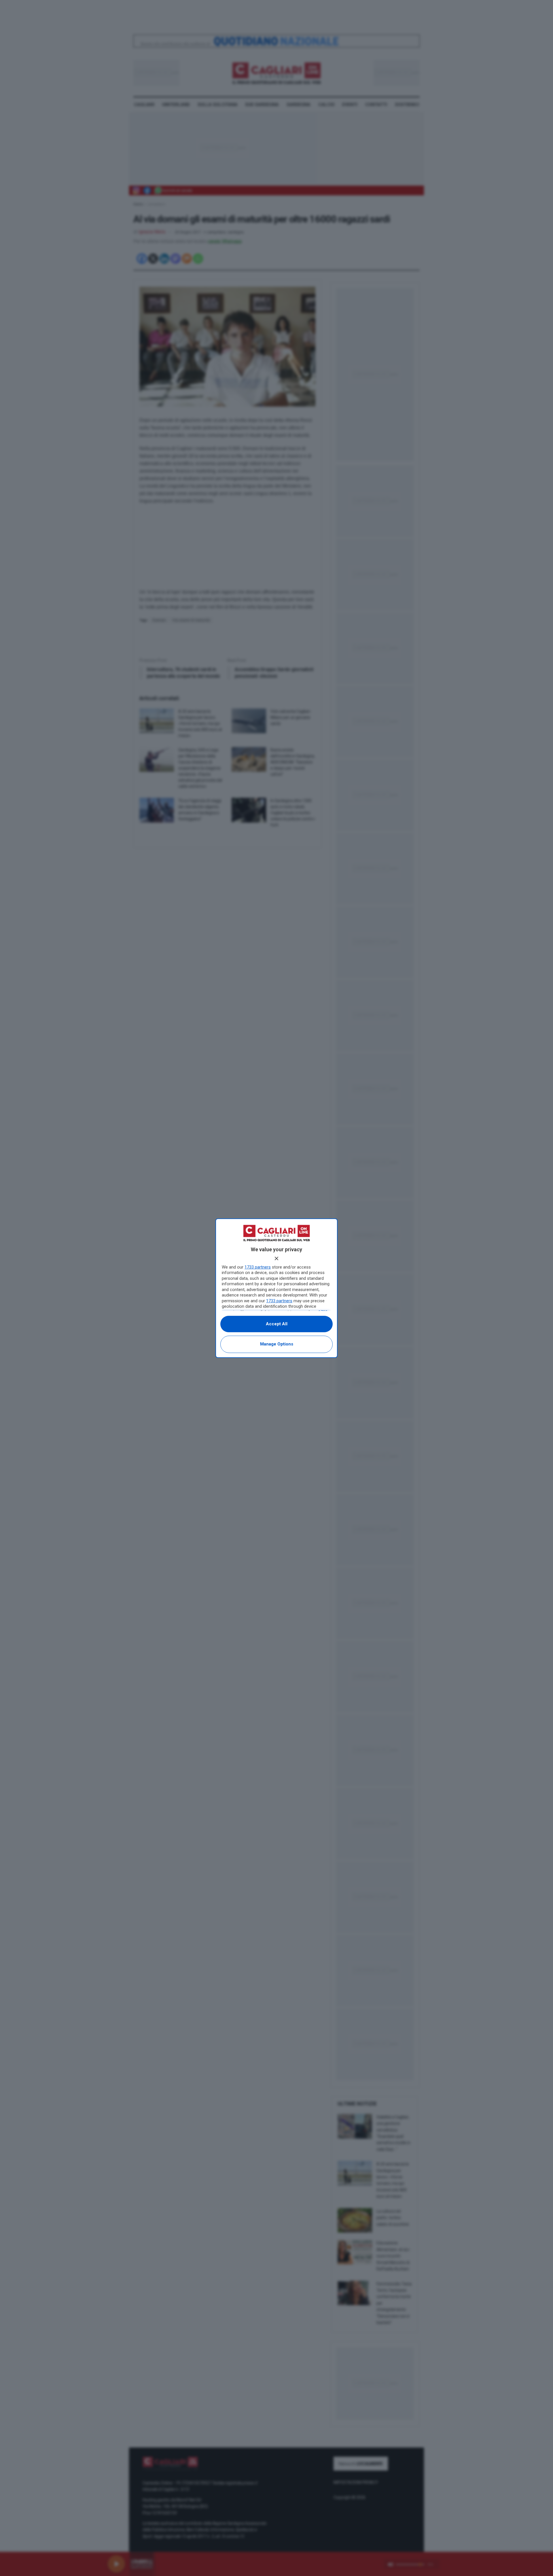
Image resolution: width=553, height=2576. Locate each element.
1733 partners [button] (258, 1267)
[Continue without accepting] (276, 1258)
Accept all (277, 1324)
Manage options (277, 1344)
